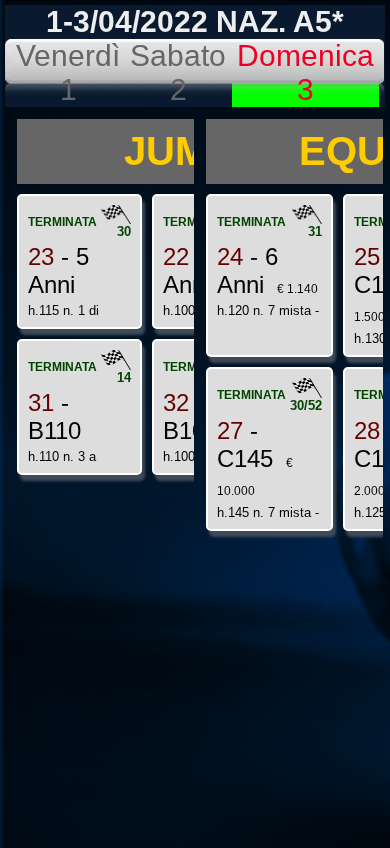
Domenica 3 (305, 72)
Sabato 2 (178, 72)
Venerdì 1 (68, 72)
